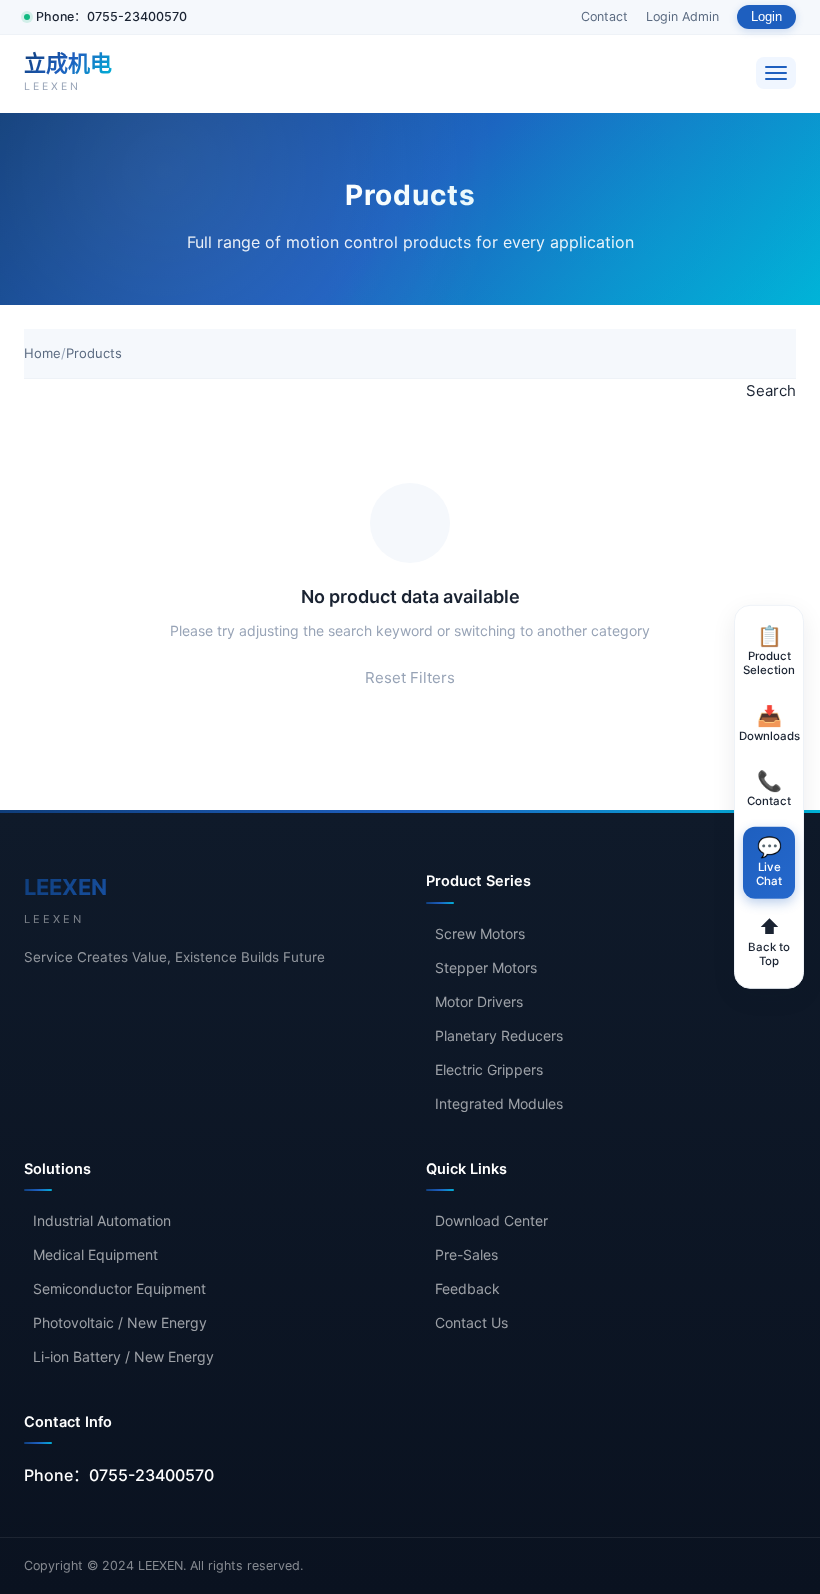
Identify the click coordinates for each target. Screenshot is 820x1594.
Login (766, 17)
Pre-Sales (466, 1254)
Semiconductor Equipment (119, 1288)
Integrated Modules (499, 1103)
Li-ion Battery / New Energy (123, 1356)
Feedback (467, 1288)
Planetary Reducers (499, 1035)
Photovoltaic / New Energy (120, 1322)
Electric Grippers (489, 1069)
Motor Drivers (479, 1001)
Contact (604, 16)
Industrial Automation (102, 1220)
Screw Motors (480, 933)
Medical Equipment (95, 1254)
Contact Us (471, 1322)
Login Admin (682, 16)
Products (94, 353)
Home (42, 353)
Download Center (491, 1220)
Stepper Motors (486, 967)
